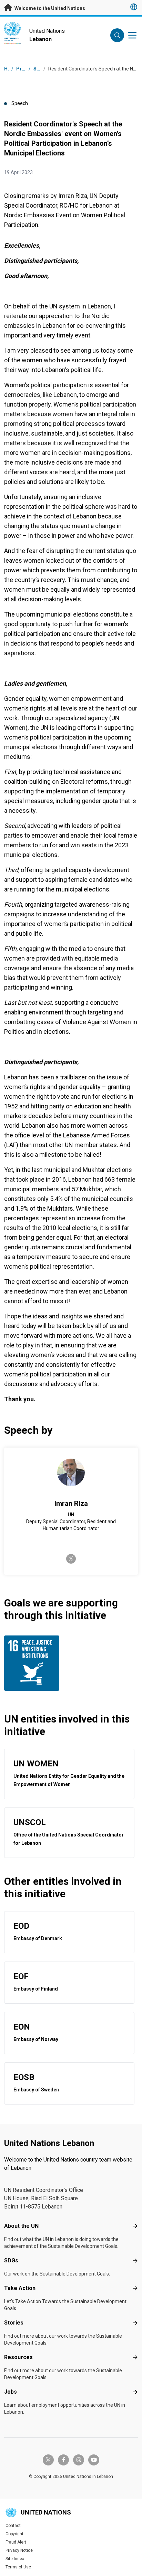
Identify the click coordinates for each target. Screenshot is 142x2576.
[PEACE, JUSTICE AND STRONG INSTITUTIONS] (36, 1663)
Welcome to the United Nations (49, 8)
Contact (13, 2526)
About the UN (21, 2226)
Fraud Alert (16, 2542)
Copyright (14, 2534)
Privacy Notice (19, 2550)
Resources (18, 2357)
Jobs (11, 2392)
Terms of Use (18, 2567)
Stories (14, 2323)
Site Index (15, 2559)
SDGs (11, 2260)
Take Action (20, 2288)
